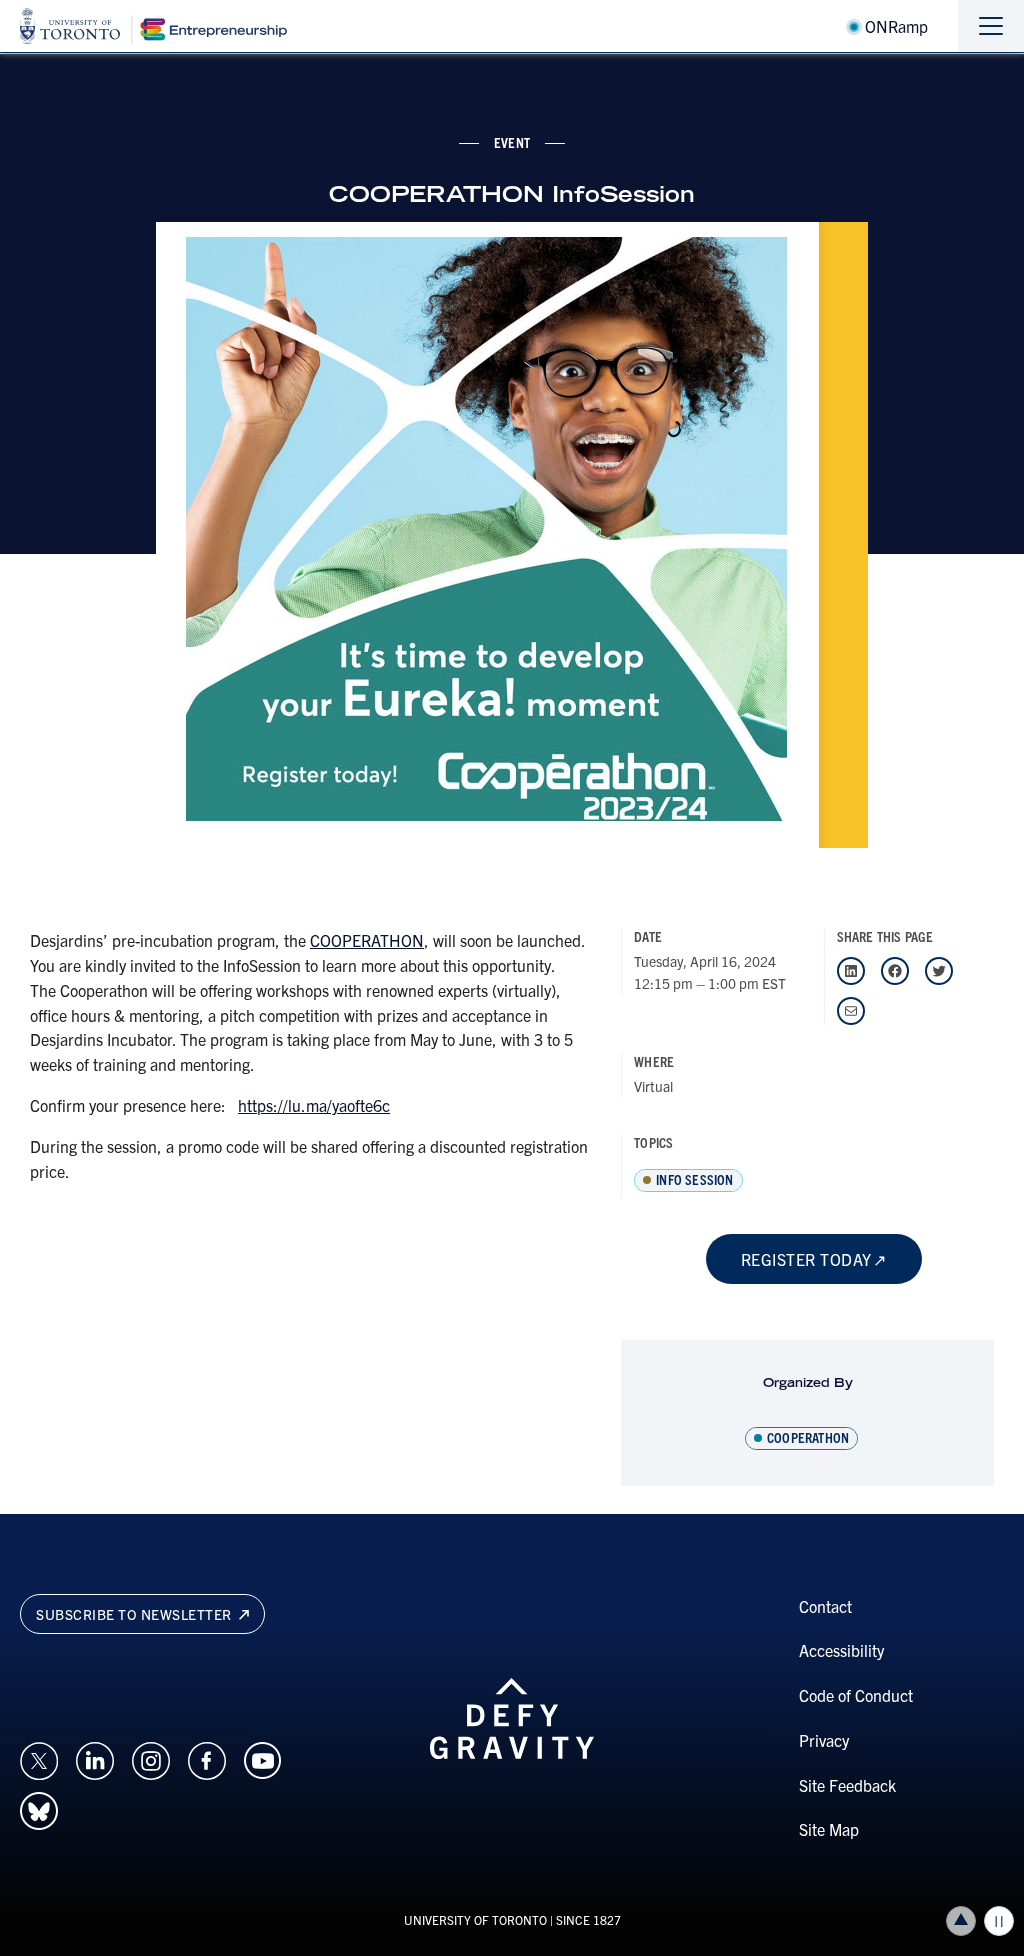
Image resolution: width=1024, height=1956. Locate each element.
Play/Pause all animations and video (999, 1921)
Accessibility (841, 1650)
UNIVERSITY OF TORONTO (475, 1919)
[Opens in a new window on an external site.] (39, 1758)
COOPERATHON (367, 940)
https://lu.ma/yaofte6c (314, 1105)
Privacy (824, 1740)
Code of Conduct (856, 1695)
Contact (825, 1606)
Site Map (829, 1829)
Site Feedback (847, 1785)
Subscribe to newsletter (135, 1614)
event (512, 142)
